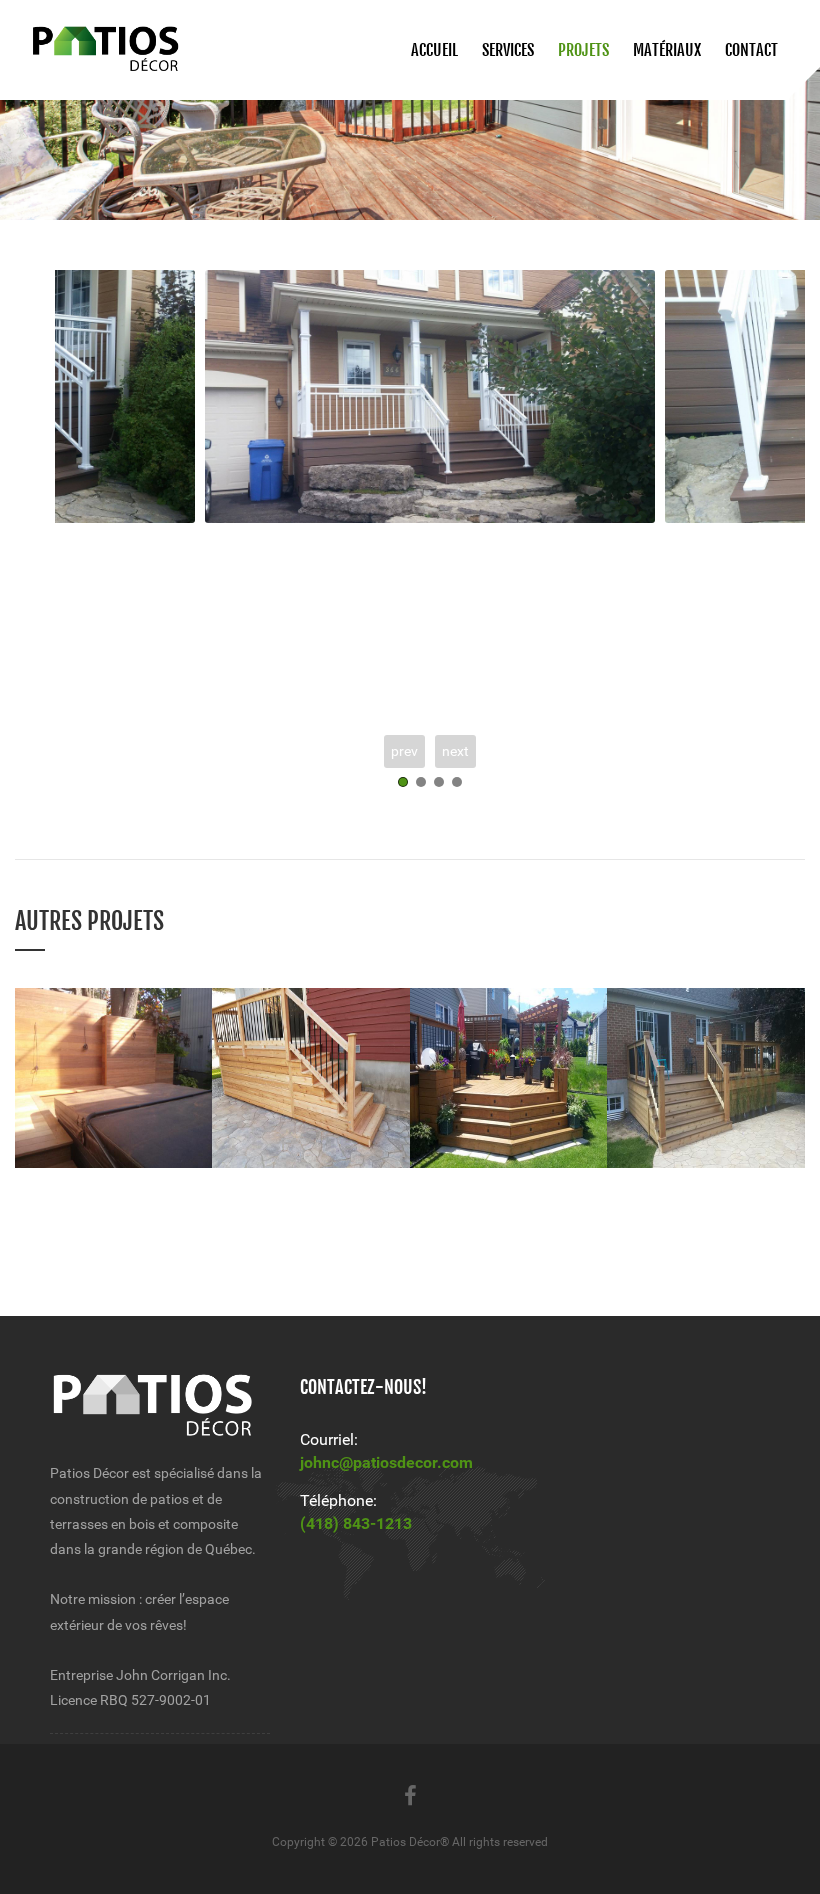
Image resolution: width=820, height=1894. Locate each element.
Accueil (434, 50)
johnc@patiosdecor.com (386, 1462)
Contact (751, 50)
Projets (583, 50)
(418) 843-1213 (356, 1523)
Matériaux (667, 50)
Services (508, 50)
